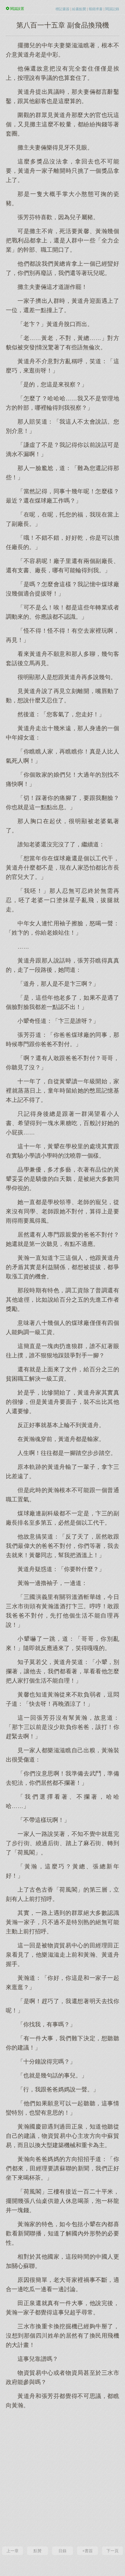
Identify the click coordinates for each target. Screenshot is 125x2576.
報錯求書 (96, 9)
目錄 (63, 2551)
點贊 (37, 2551)
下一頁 (112, 2551)
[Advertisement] (63, 2477)
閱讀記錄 (112, 9)
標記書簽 (63, 9)
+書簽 (87, 2551)
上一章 (12, 2551)
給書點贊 (79, 9)
